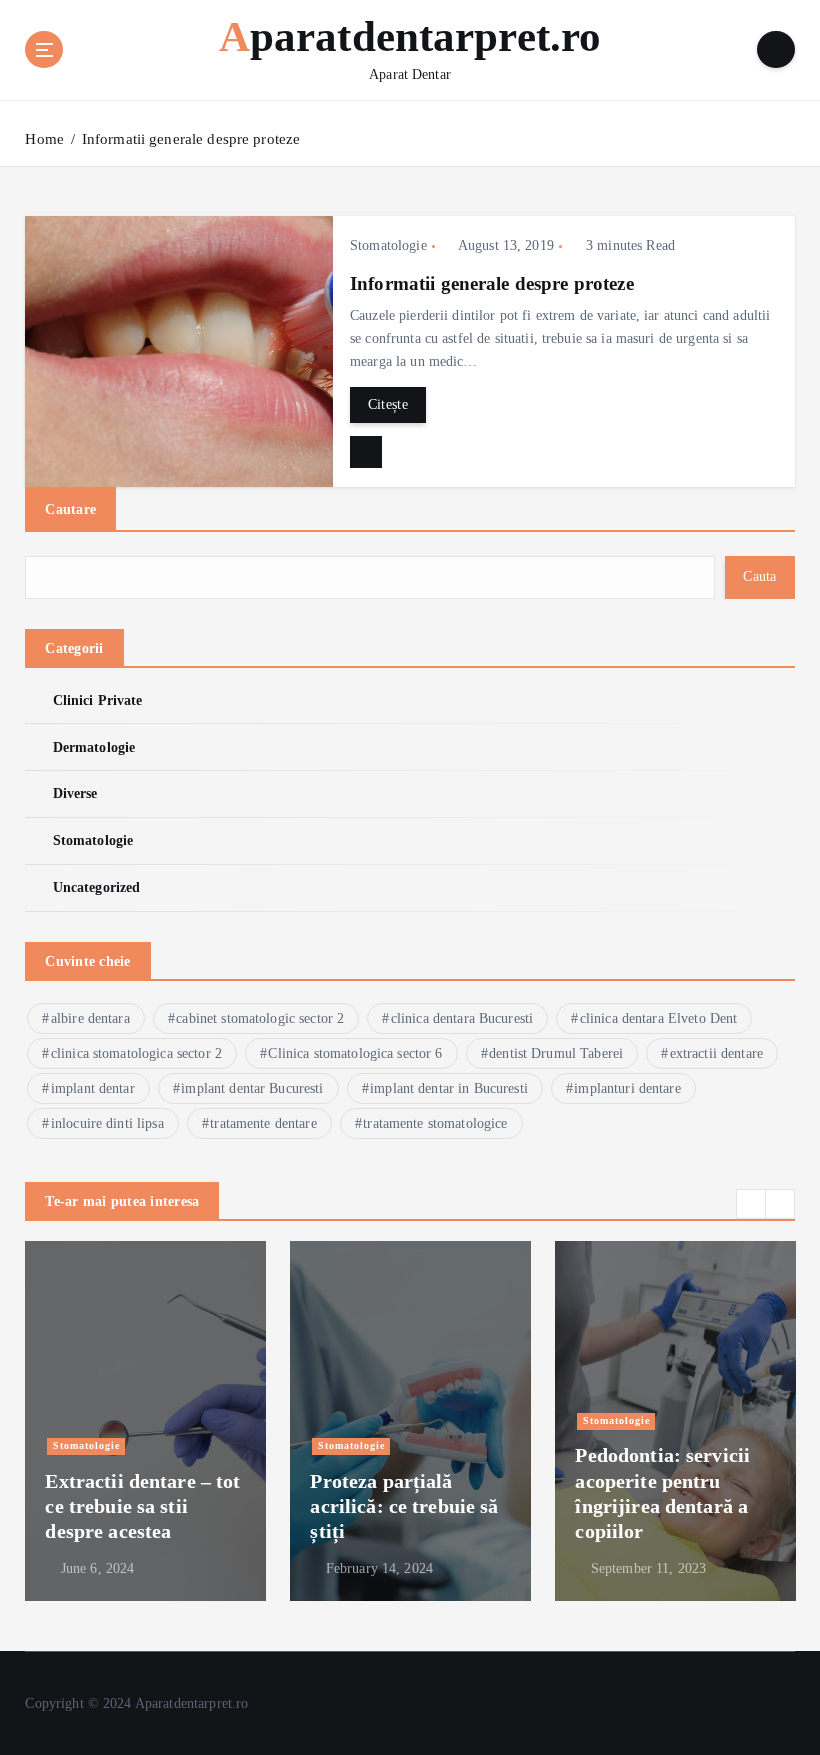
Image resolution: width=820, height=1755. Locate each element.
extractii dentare (716, 1053)
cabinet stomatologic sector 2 (260, 1018)
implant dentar (93, 1088)
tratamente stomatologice (435, 1123)
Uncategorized (96, 887)
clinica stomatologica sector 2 (136, 1053)
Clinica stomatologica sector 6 (355, 1053)
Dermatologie (94, 747)
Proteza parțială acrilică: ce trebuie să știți (404, 1506)
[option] (145, 1421)
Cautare (70, 509)
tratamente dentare (263, 1123)
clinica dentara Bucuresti (462, 1018)
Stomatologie (388, 245)
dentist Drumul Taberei (556, 1053)
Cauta (759, 576)
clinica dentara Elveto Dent (659, 1018)
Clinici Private (97, 700)
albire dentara (90, 1018)
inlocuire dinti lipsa (107, 1123)
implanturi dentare (627, 1088)
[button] (751, 1204)
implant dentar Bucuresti (252, 1088)
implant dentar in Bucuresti (449, 1088)
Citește (388, 404)
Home (44, 139)
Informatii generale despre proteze (191, 139)
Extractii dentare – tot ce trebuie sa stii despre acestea (142, 1506)
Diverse (75, 793)
